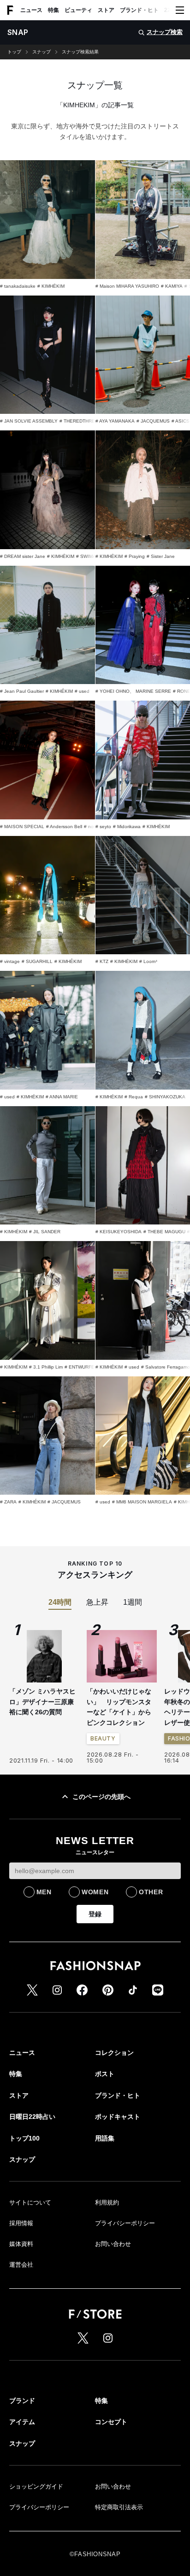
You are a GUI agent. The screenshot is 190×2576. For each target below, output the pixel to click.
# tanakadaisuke (18, 286)
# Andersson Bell (64, 827)
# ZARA (8, 1502)
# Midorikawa (127, 827)
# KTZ (102, 961)
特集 (53, 10)
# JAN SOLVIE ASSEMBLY (29, 421)
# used (82, 691)
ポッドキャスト (118, 2117)
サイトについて (30, 2202)
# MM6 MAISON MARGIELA (142, 1502)
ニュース (31, 10)
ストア (106, 10)
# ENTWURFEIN (82, 1367)
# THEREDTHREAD (80, 421)
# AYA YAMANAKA (115, 421)
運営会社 (21, 2265)
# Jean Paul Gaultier (22, 691)
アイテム (22, 2422)
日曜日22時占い (32, 2117)
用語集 (105, 2138)
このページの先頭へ (101, 1797)
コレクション (114, 2053)
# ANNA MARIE (62, 1097)
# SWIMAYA (89, 556)
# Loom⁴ (148, 961)
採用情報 (21, 2223)
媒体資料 (21, 2244)
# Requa (134, 1097)
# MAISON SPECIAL (22, 827)
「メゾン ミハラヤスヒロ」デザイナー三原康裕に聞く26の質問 (42, 1702)
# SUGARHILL (37, 961)
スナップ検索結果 (80, 52)
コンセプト (111, 2422)
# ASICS (181, 421)
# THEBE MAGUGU (164, 1232)
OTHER (151, 1892)
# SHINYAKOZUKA (165, 1097)
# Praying (135, 556)
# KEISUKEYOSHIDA (119, 1232)
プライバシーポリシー (125, 2223)
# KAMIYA (172, 286)
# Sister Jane (161, 556)
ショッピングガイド (36, 2486)
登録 (95, 1914)
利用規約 (107, 2202)
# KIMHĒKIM (51, 286)
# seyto (103, 827)
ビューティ (78, 10)
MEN (44, 1892)
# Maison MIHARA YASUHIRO (127, 286)
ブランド (22, 2401)
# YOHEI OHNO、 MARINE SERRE (133, 691)
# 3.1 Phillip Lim (46, 1367)
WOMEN (95, 1892)
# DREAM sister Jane (23, 556)
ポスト (105, 2074)
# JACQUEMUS (153, 421)
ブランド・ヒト (139, 10)
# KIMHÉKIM (59, 691)
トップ (14, 52)
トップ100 (24, 2138)
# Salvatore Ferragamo (166, 1367)
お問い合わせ (113, 2244)
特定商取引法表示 (119, 2507)
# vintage (10, 961)
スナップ (42, 52)
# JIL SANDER (45, 1232)
